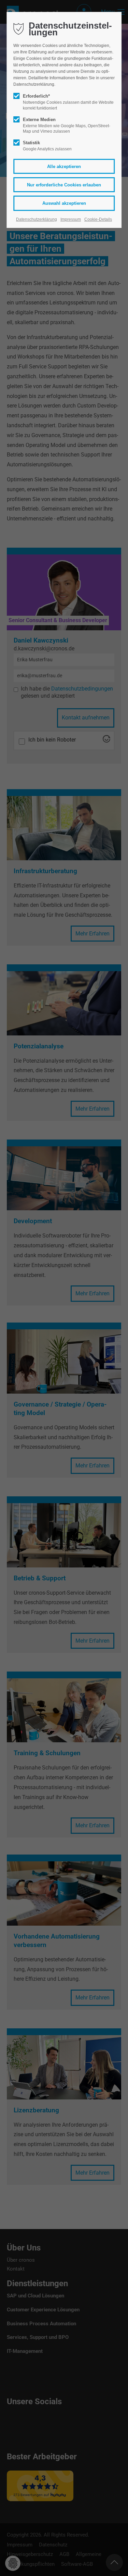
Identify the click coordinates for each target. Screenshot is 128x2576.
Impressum (71, 219)
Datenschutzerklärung (37, 219)
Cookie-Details (98, 219)
